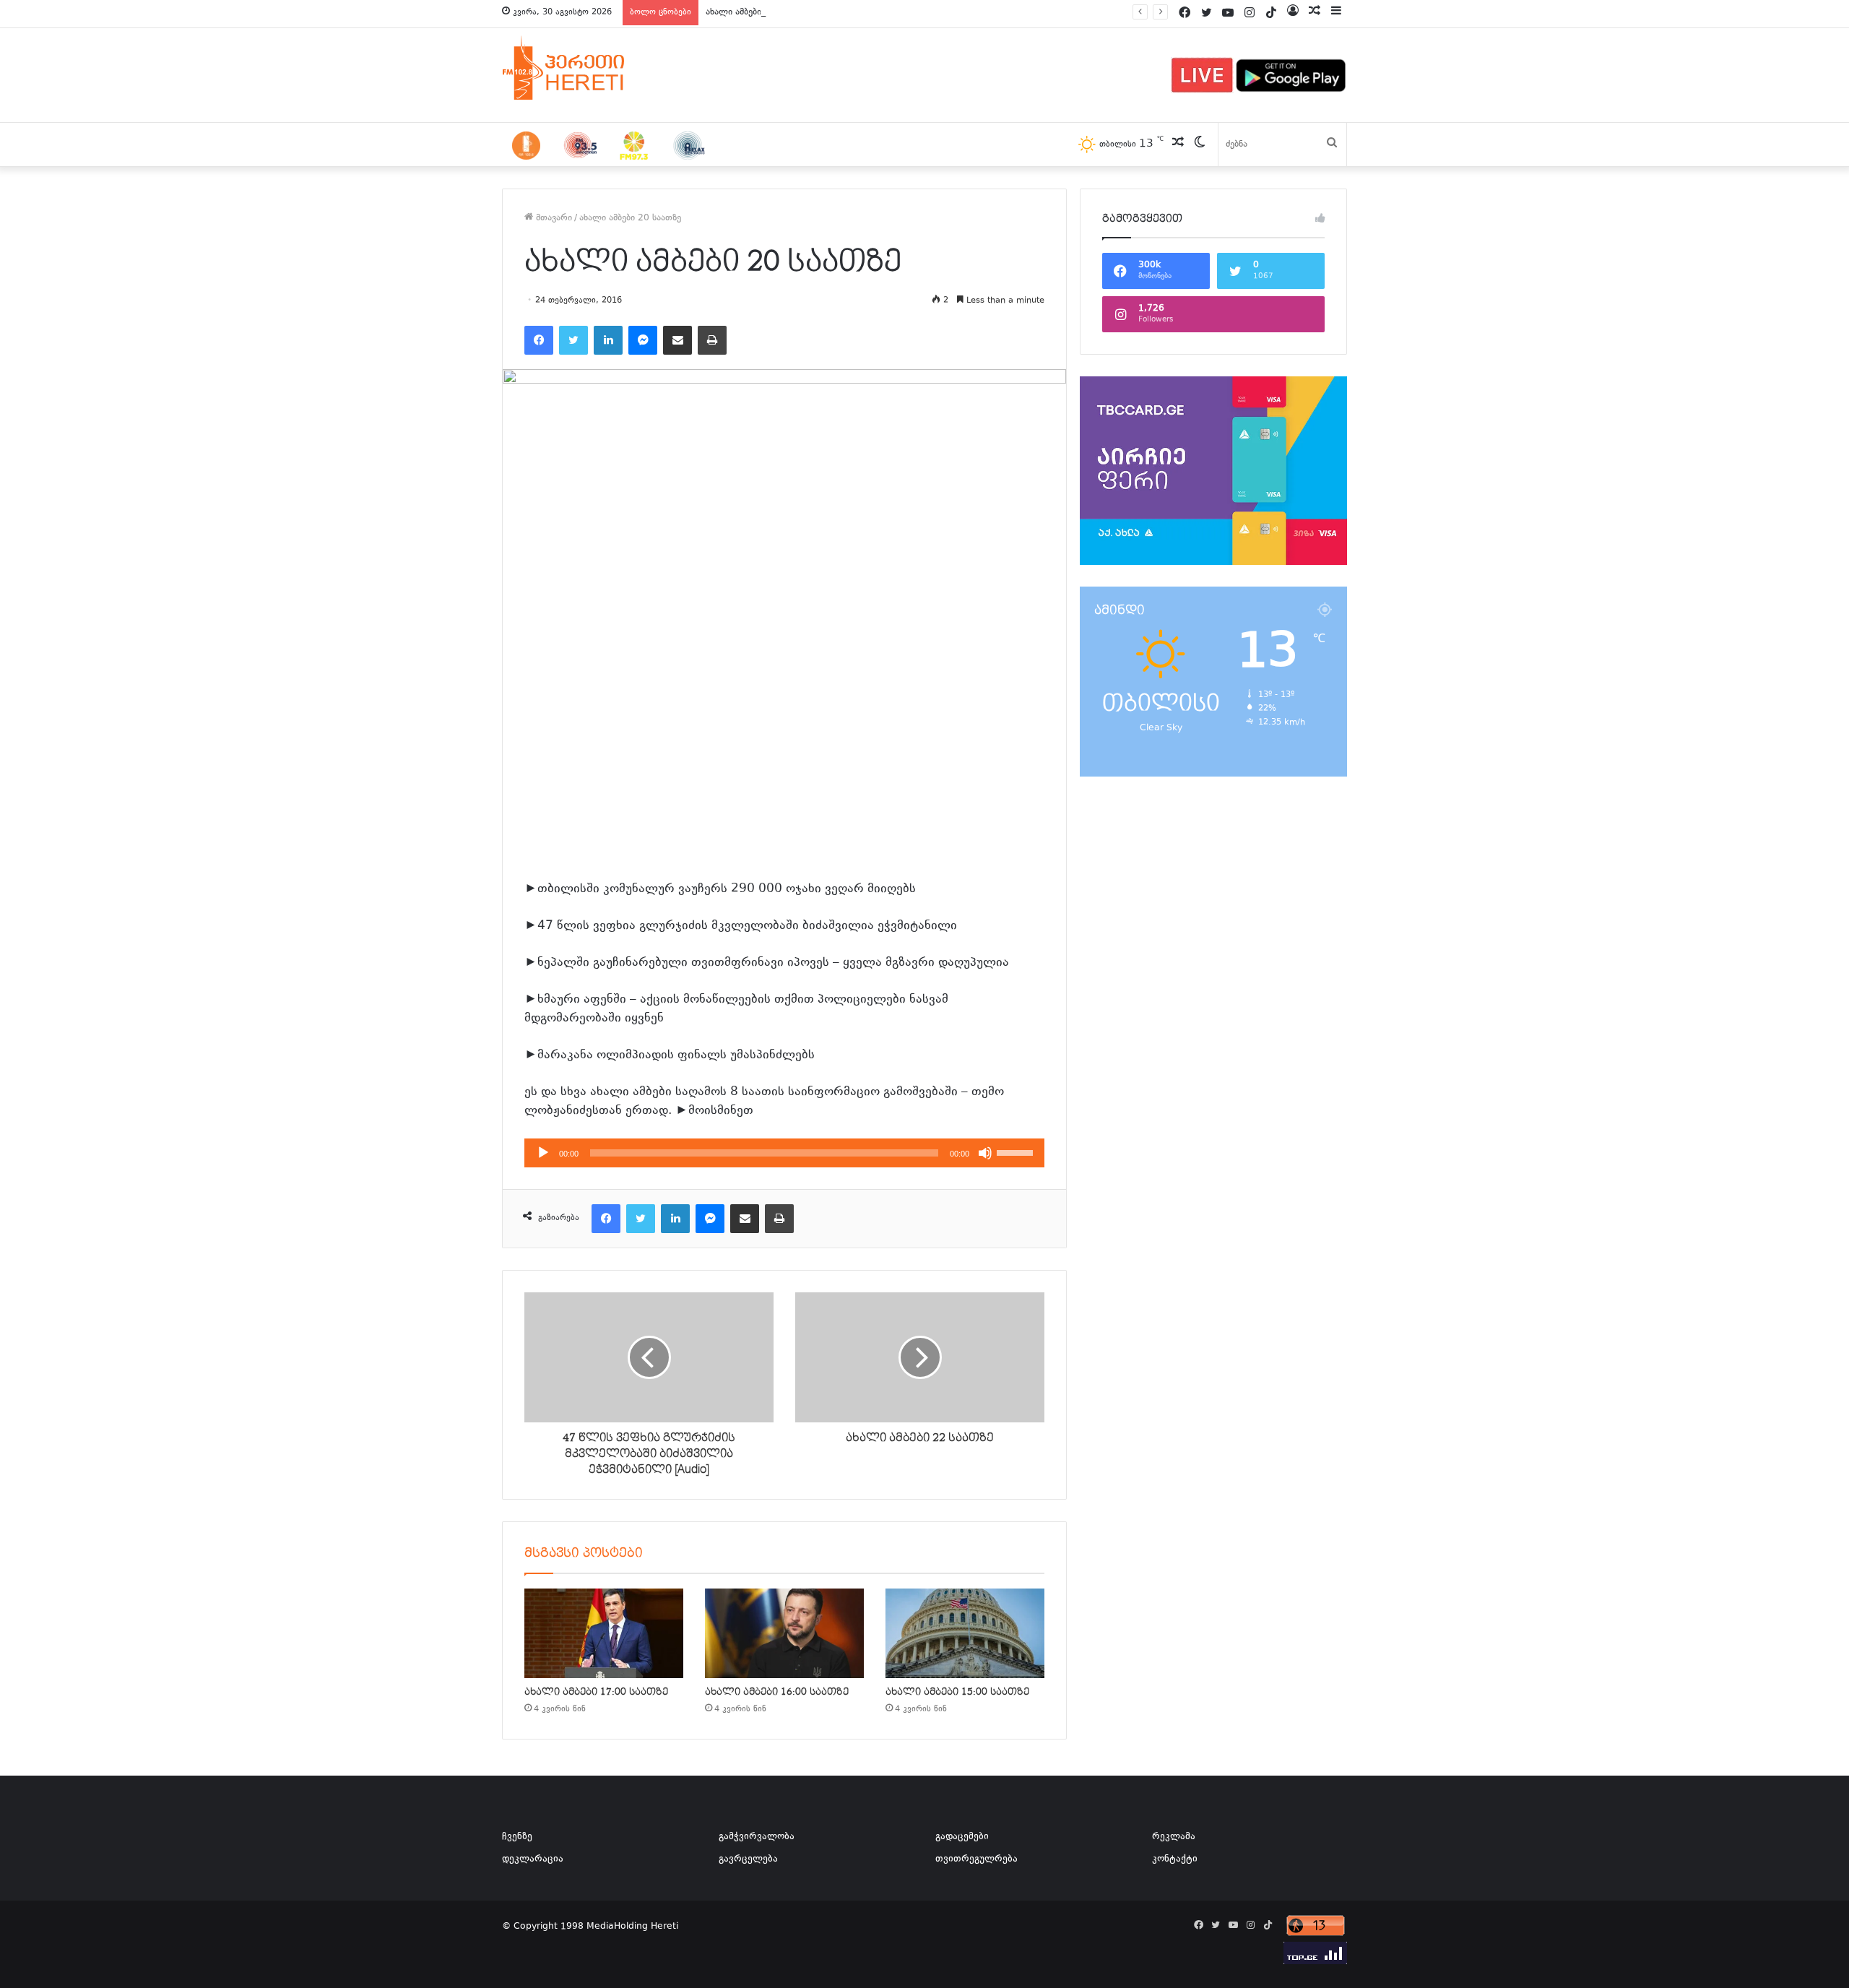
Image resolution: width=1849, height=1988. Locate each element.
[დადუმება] (985, 1153)
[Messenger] (643, 340)
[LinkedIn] (608, 340)
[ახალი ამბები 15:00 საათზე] (965, 1633)
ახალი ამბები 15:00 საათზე (957, 1692)
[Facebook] (539, 340)
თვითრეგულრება (977, 1859)
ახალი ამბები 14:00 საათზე (764, 12)
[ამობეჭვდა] (712, 340)
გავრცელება (748, 1859)
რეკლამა (1174, 1837)
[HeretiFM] (581, 68)
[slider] (1017, 1151)
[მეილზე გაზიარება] (677, 340)
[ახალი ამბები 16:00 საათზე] (784, 1633)
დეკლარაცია (533, 1859)
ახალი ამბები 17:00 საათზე (596, 1692)
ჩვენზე (517, 1837)
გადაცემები (962, 1837)
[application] (784, 1153)
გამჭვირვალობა (757, 1837)
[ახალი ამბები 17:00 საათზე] (604, 1633)
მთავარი (553, 218)
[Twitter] (573, 340)
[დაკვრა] (543, 1153)
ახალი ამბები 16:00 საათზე (777, 1692)
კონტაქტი (1175, 1859)
